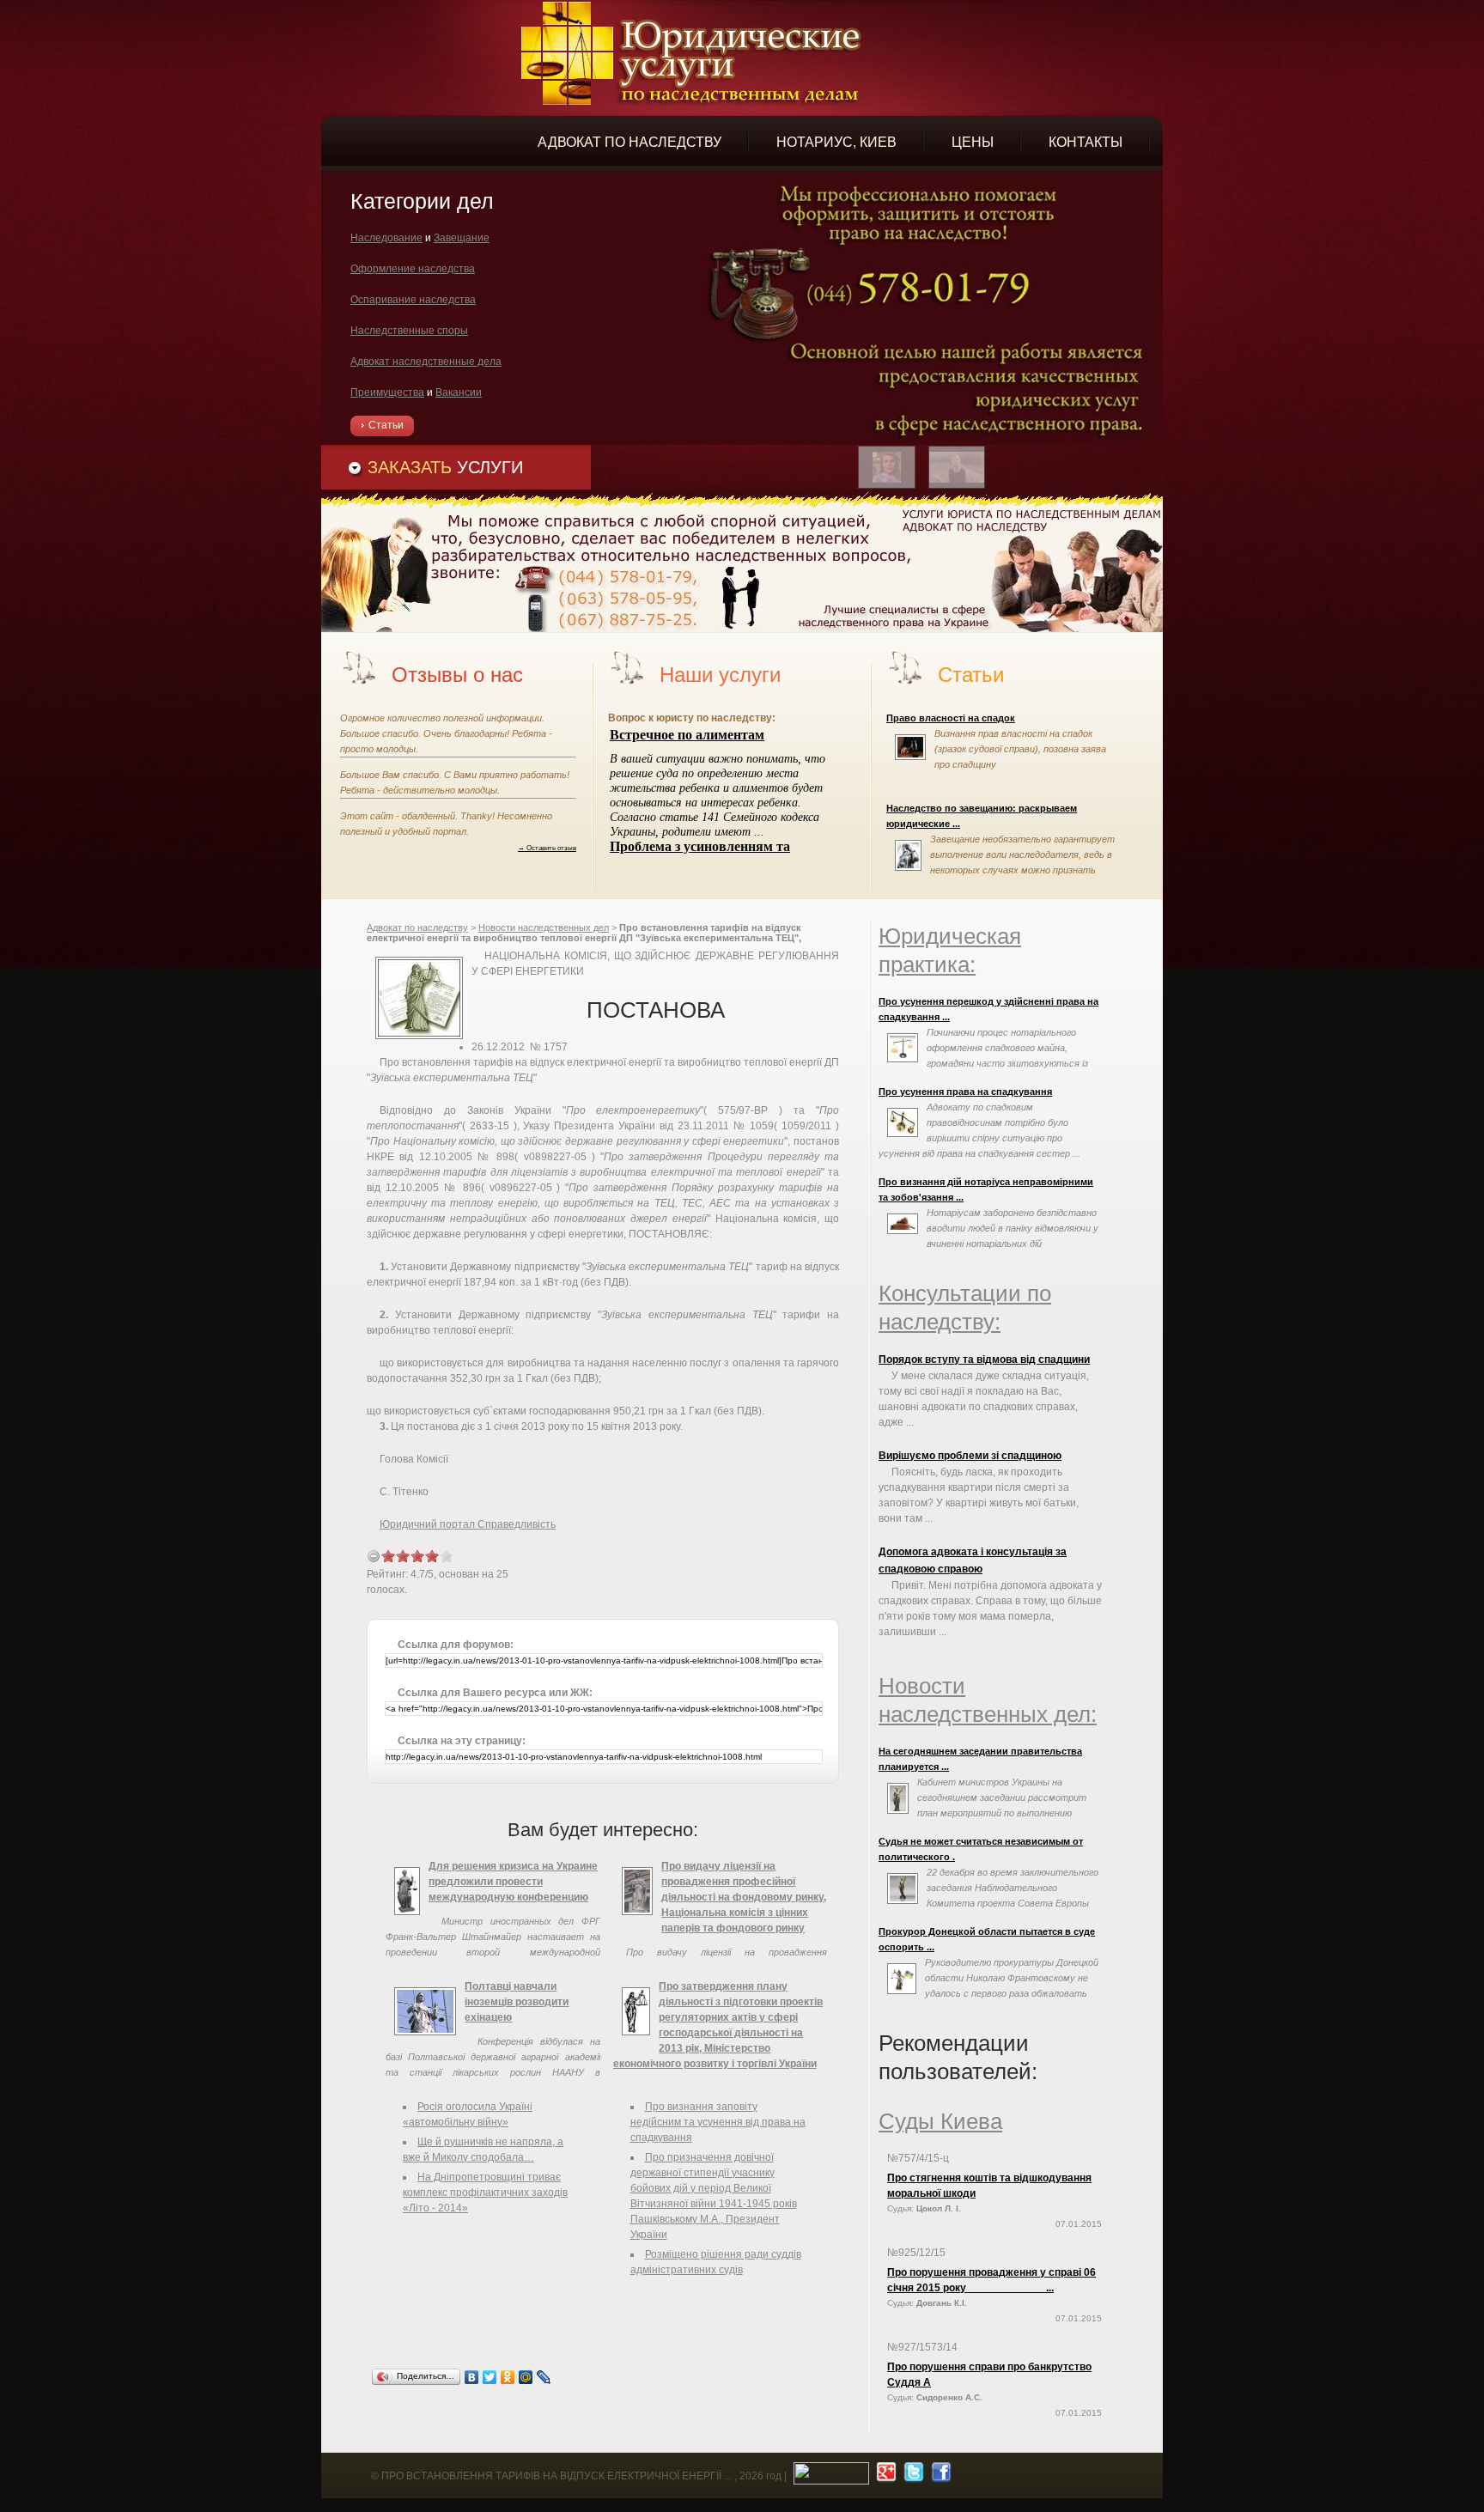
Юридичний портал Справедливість (468, 1524)
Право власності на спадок (951, 718)
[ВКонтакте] (472, 2377)
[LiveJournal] (544, 2377)
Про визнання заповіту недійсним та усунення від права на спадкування (718, 2122)
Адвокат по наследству (417, 928)
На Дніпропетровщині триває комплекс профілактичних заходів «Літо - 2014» (485, 2193)
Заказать (445, 467)
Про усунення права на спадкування (965, 1092)
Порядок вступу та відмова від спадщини (984, 1359)
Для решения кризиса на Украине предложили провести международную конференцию (513, 1882)
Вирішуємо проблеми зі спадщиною (970, 1456)
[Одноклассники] (508, 2377)
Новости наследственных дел (544, 928)
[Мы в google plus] (884, 2476)
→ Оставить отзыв (547, 848)
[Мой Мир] (526, 2377)
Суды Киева (940, 2121)
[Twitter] (490, 2377)
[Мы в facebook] (939, 2476)
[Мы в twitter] (912, 2476)
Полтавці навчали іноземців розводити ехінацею (517, 2002)
